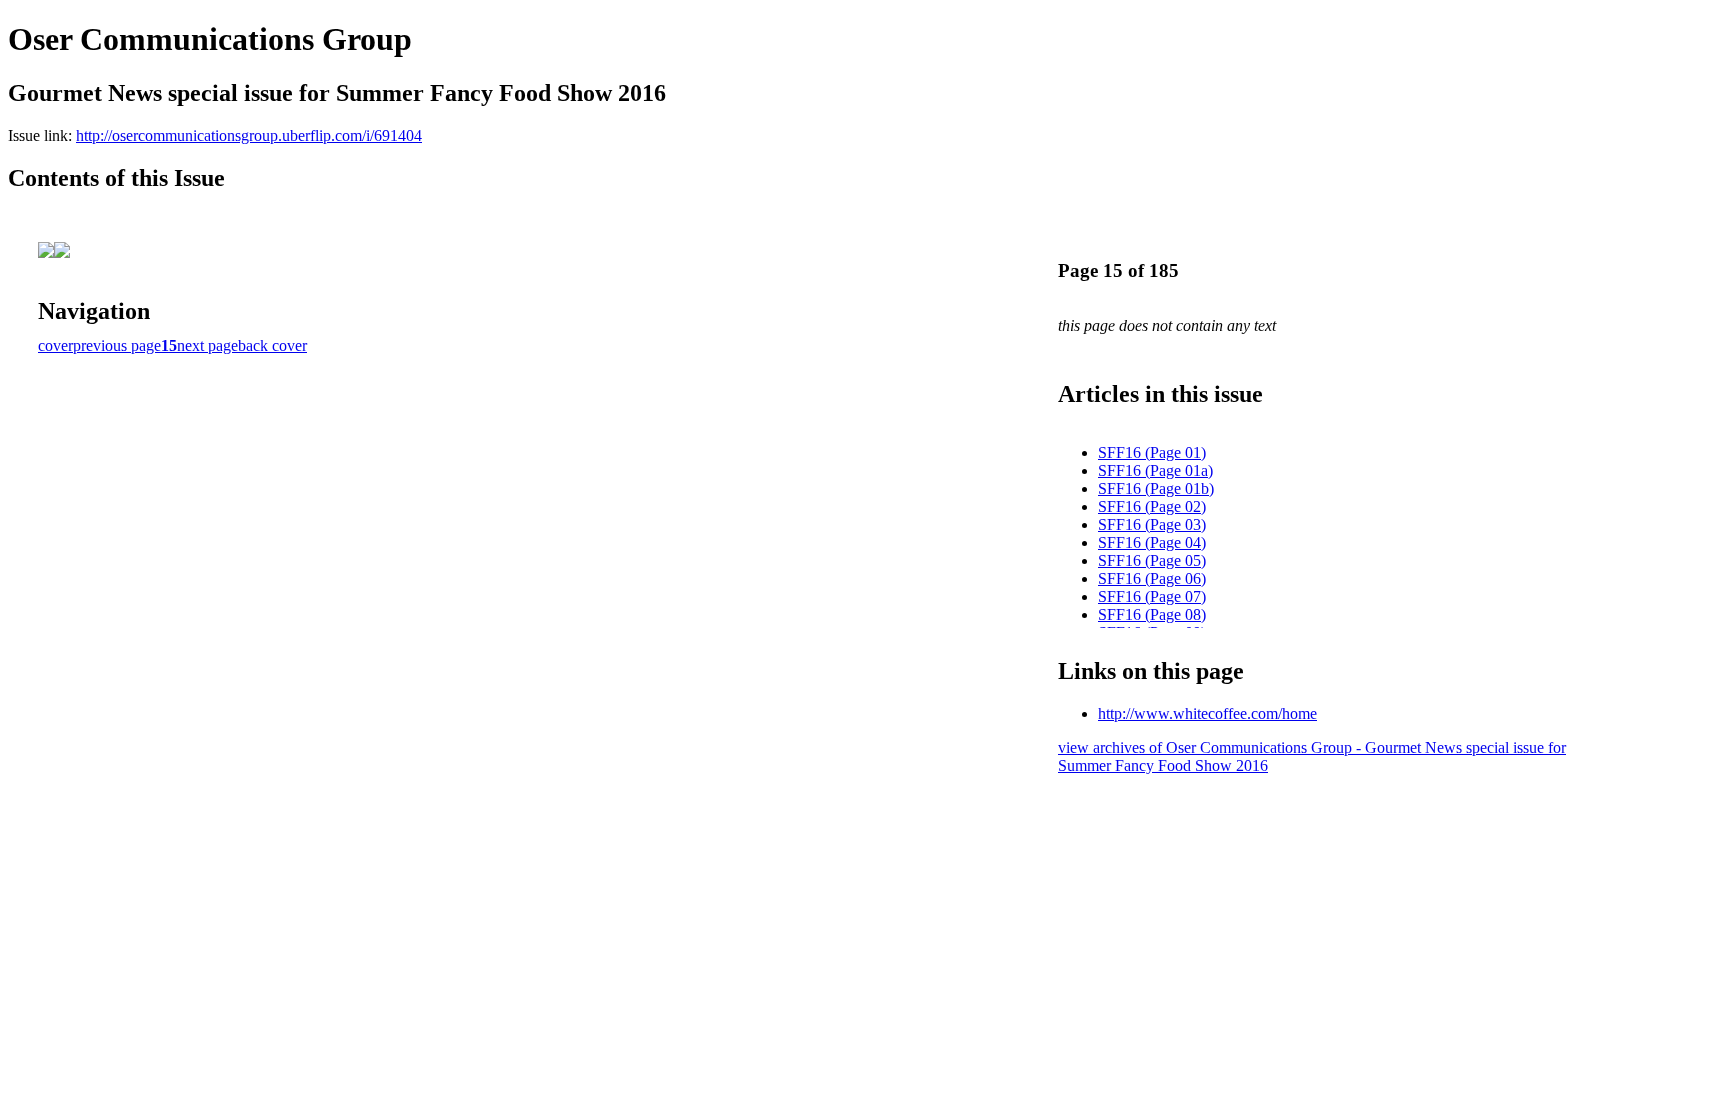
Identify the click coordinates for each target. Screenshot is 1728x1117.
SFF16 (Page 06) (1152, 578)
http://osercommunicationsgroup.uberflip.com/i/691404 (249, 135)
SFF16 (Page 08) (1152, 614)
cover (55, 345)
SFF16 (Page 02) (1152, 506)
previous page (117, 345)
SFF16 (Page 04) (1152, 542)
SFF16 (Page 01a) (1155, 470)
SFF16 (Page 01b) (1156, 488)
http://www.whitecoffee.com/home (1207, 713)
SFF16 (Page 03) (1152, 524)
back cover (272, 345)
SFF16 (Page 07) (1152, 596)
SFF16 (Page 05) (1152, 560)
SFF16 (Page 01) (1152, 452)
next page (207, 345)
